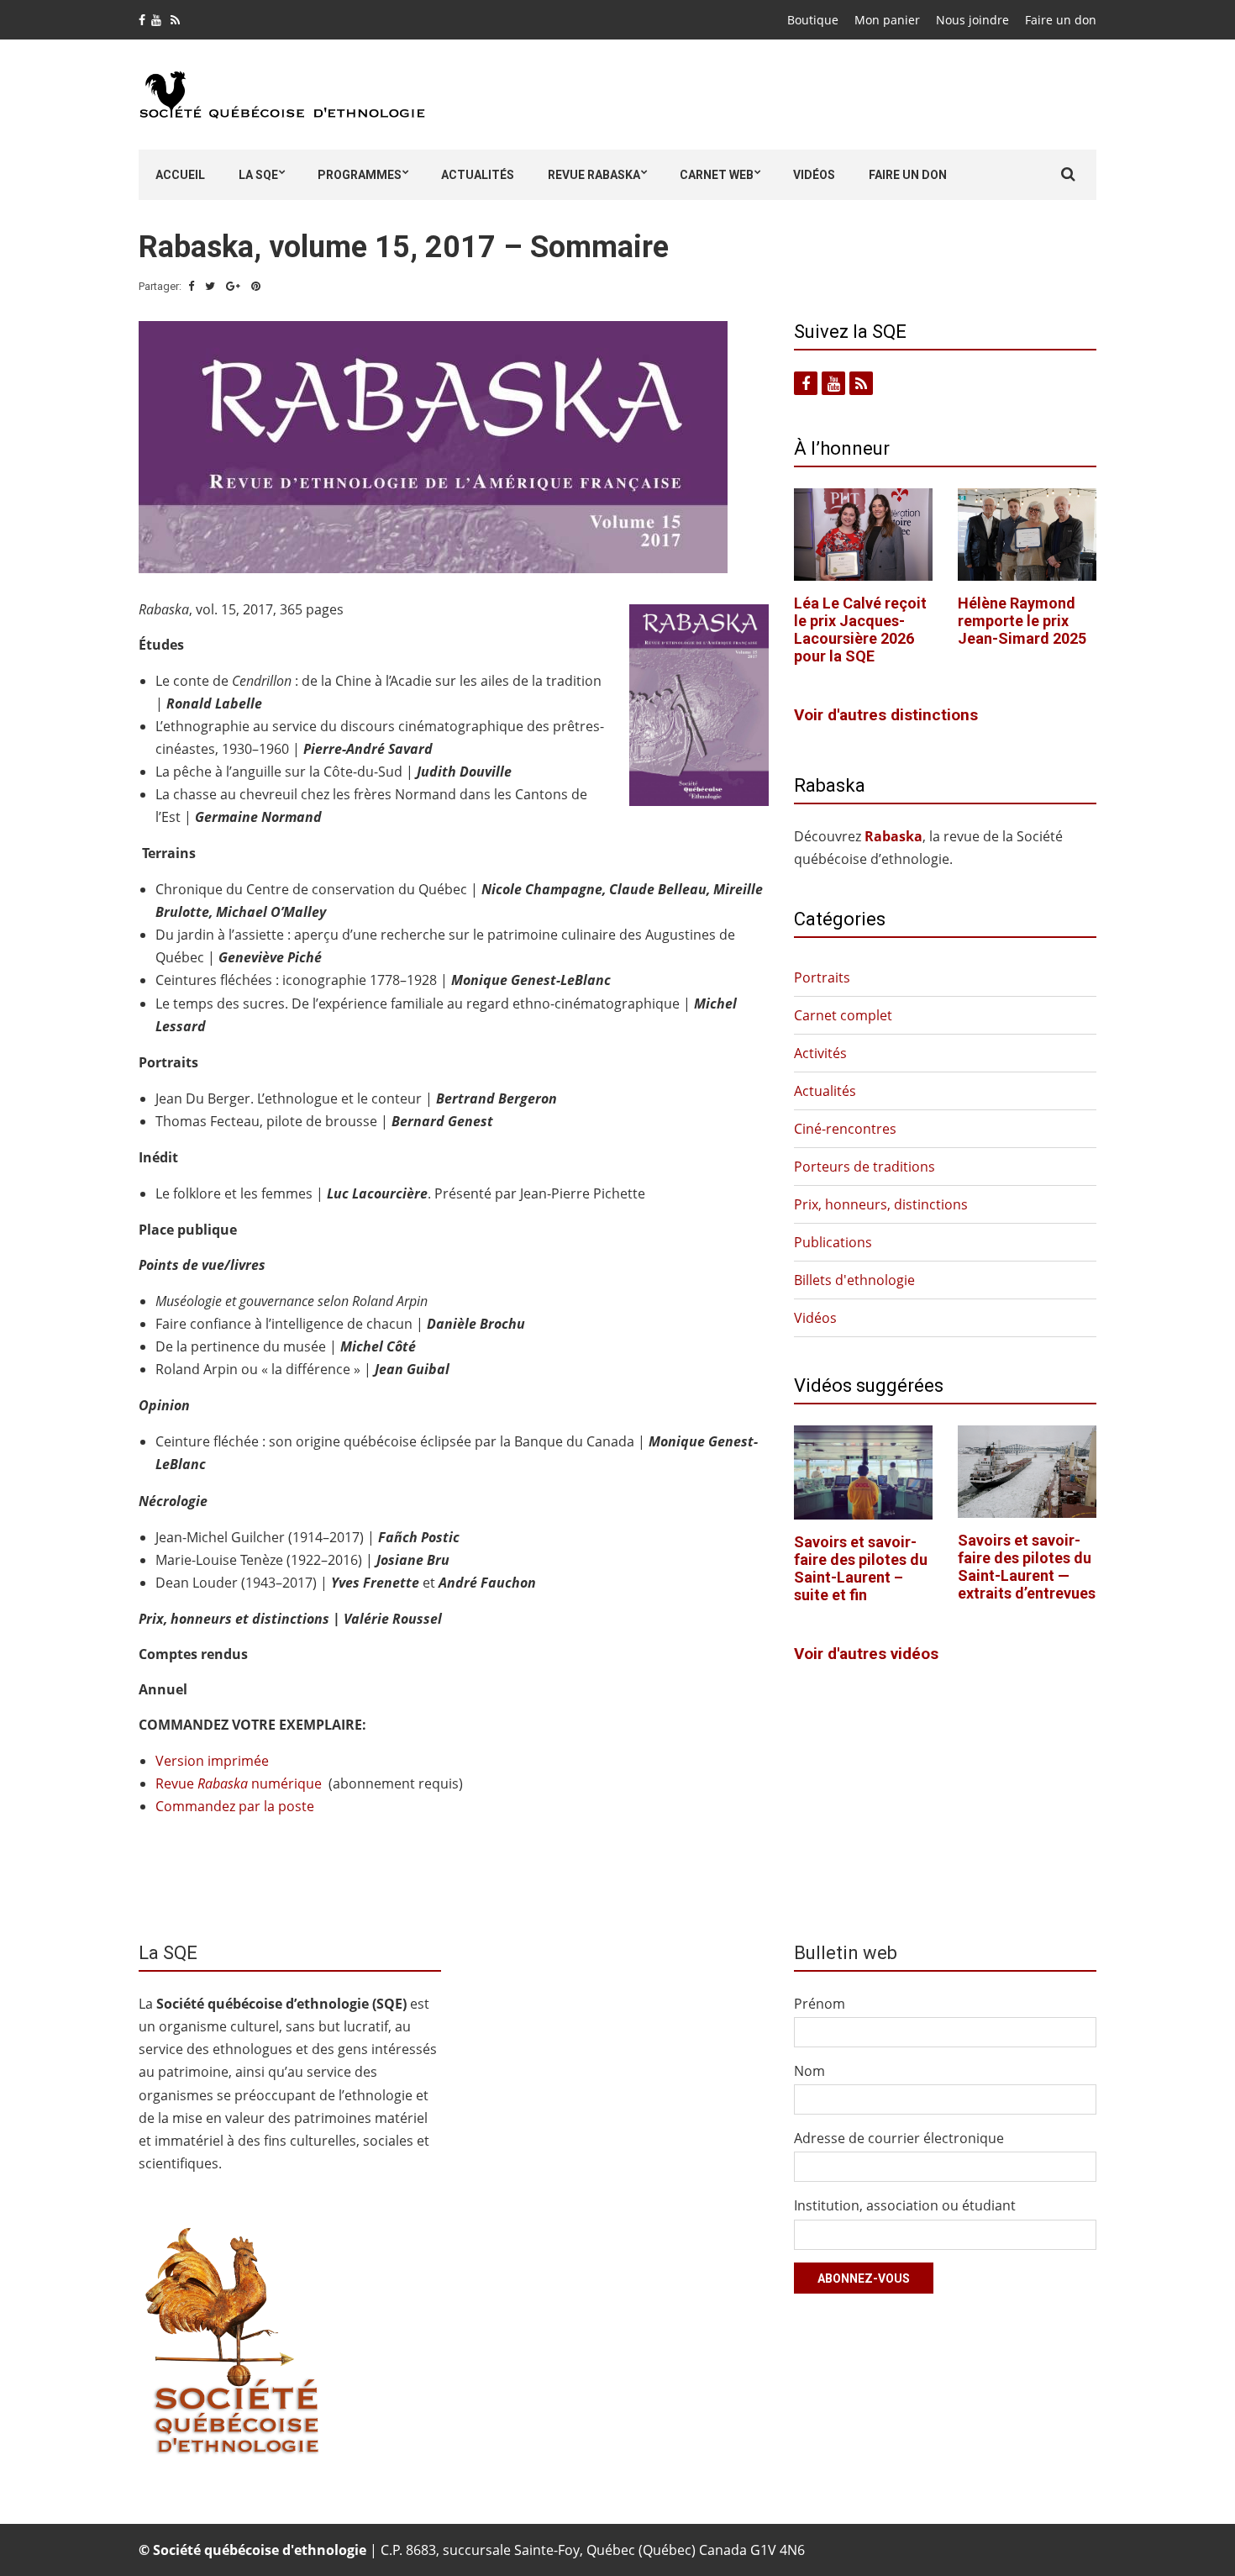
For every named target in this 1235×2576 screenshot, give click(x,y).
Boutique (813, 20)
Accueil (180, 175)
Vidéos (814, 175)
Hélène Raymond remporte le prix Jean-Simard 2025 (1022, 621)
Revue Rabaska (594, 175)
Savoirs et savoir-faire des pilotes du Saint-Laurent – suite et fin (861, 1568)
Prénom (820, 2004)
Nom (809, 2071)
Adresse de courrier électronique (899, 2138)
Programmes (360, 175)
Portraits (822, 977)
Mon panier (887, 20)
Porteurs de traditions (864, 1167)
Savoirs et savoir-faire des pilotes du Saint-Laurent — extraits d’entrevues (1027, 1567)
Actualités (478, 175)
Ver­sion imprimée (212, 1761)
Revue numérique (239, 1783)
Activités (820, 1053)
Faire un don (1061, 20)
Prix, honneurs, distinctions (881, 1204)
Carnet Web (717, 175)
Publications (833, 1242)
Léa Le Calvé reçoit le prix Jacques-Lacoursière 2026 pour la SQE (860, 630)
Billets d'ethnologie (854, 1280)
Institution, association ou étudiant (905, 2205)
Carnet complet (843, 1015)
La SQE (258, 175)
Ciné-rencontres (845, 1129)
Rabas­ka (893, 836)
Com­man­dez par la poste (235, 1806)
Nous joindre (972, 20)
